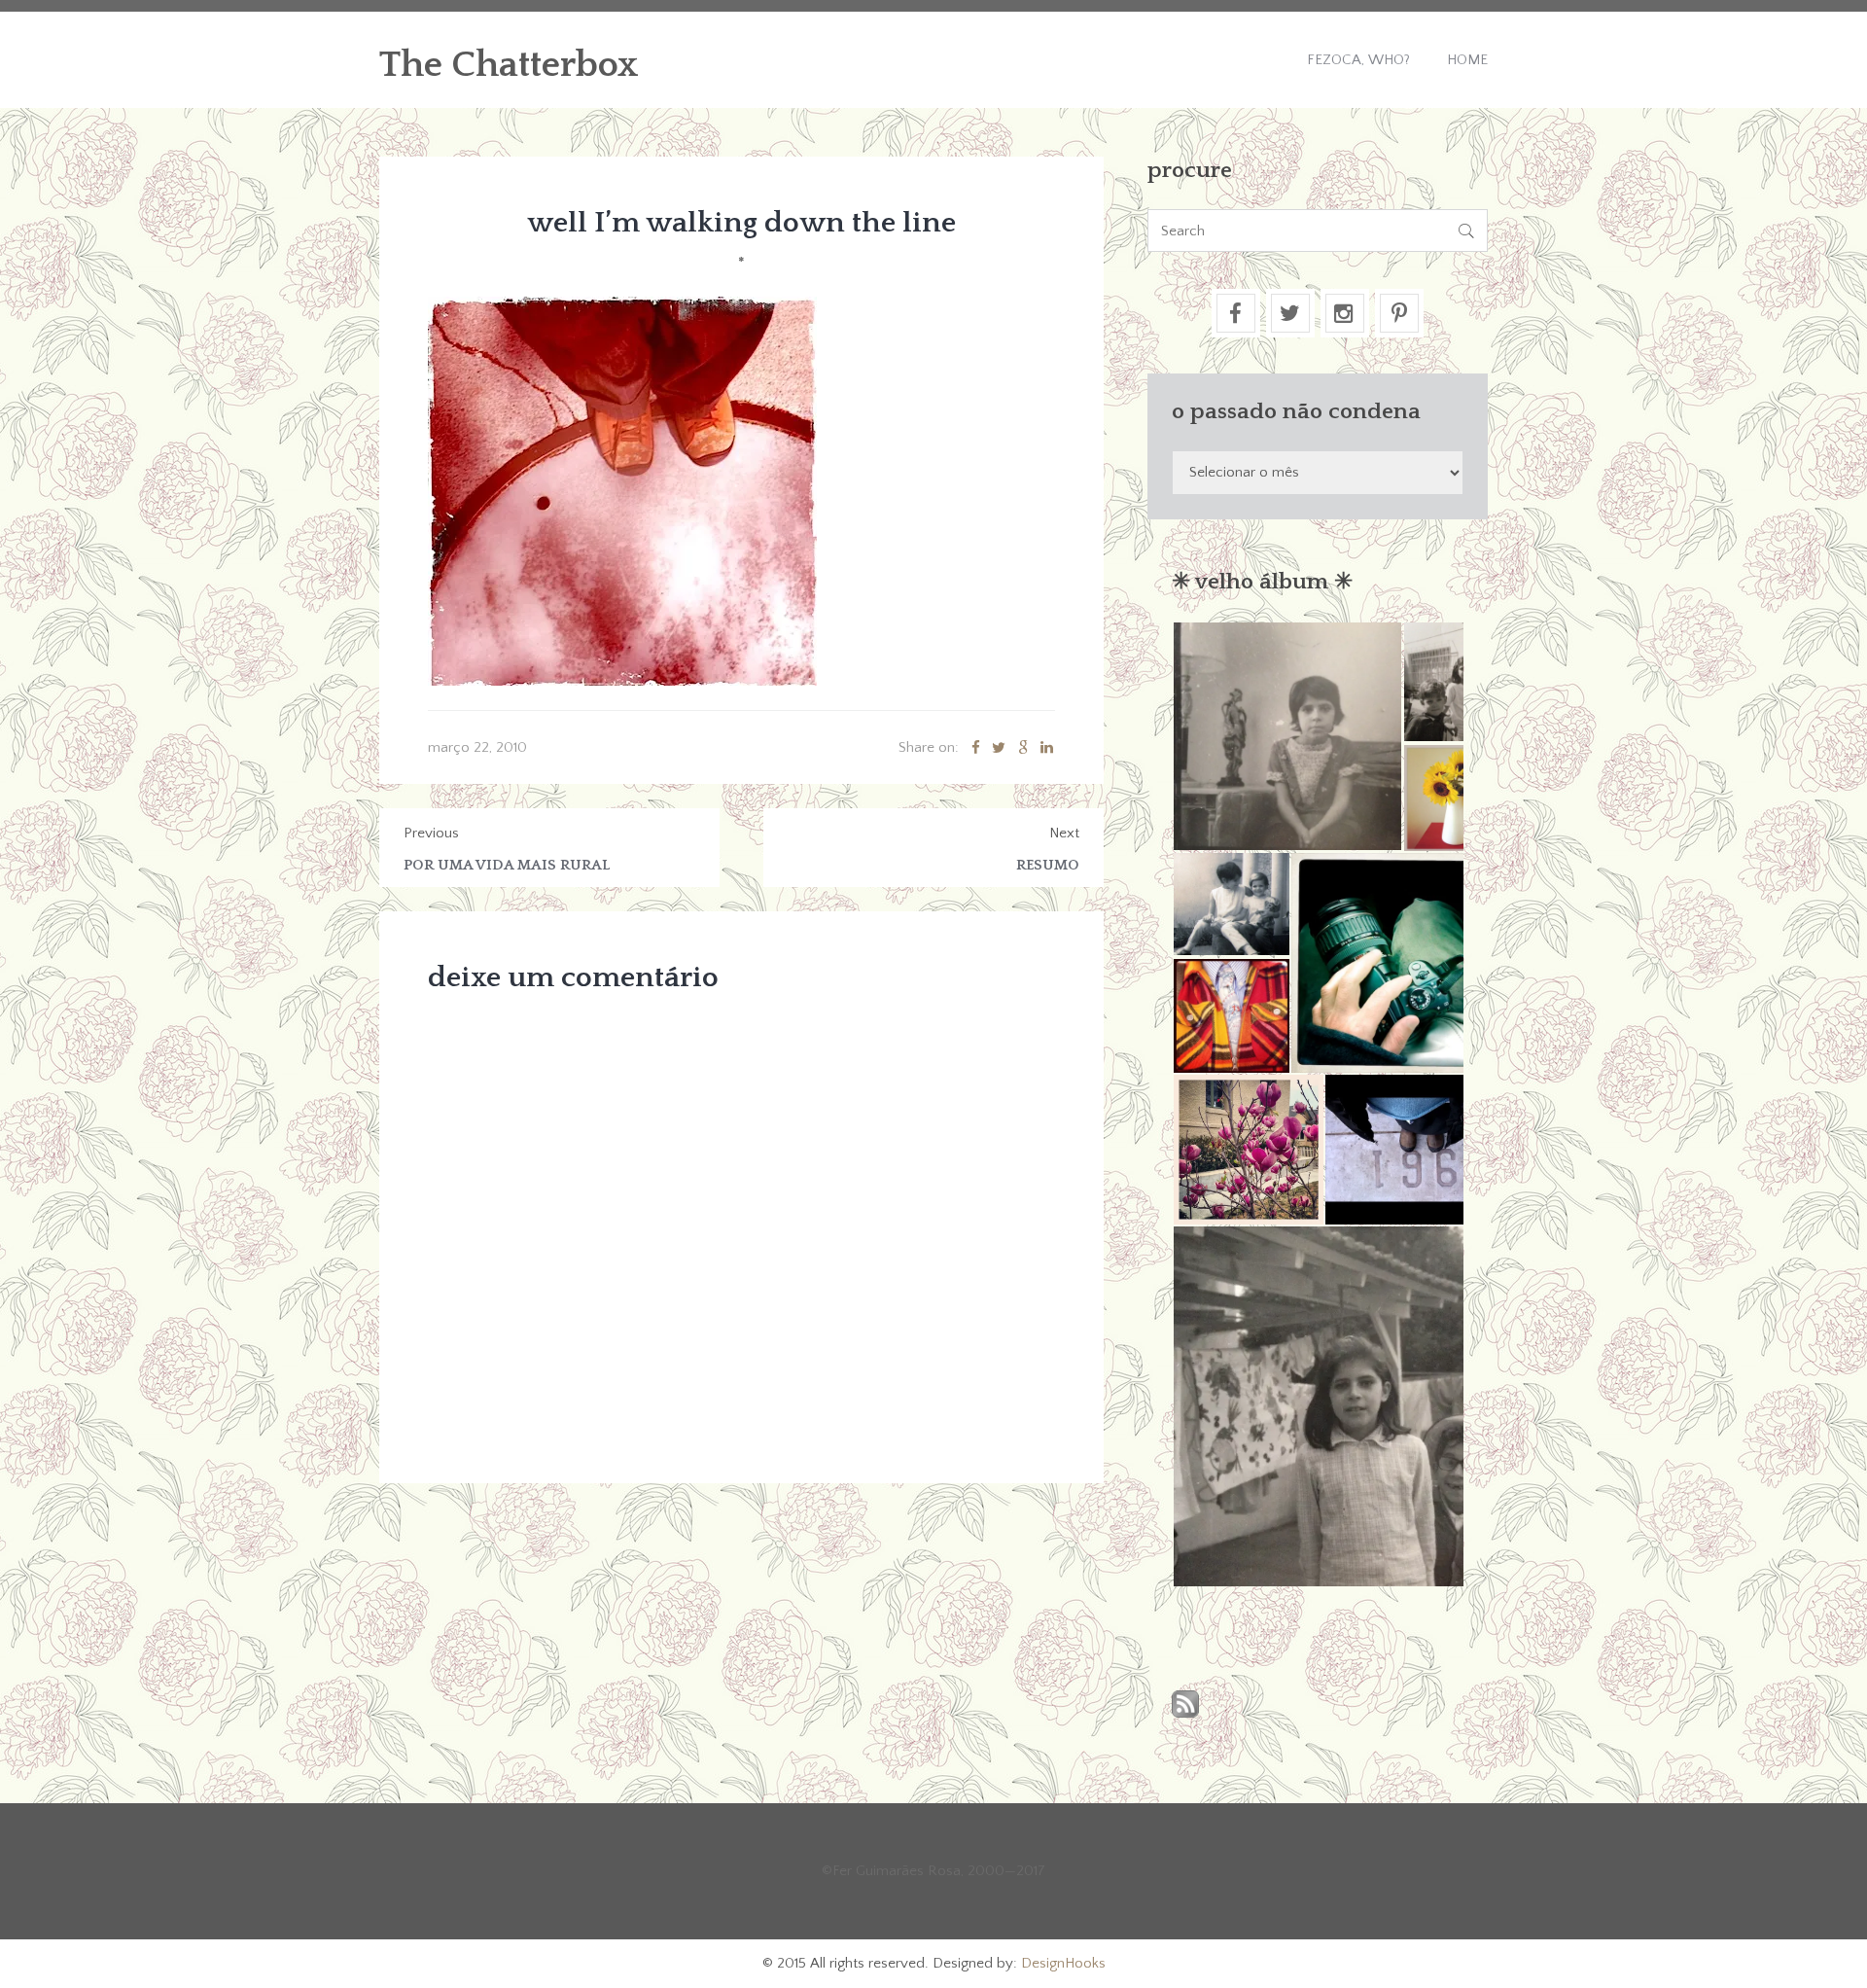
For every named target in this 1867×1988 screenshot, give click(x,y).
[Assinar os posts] (1185, 1705)
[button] (1287, 736)
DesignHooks (1063, 1963)
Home (1467, 60)
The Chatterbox (509, 65)
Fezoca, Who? (1358, 60)
